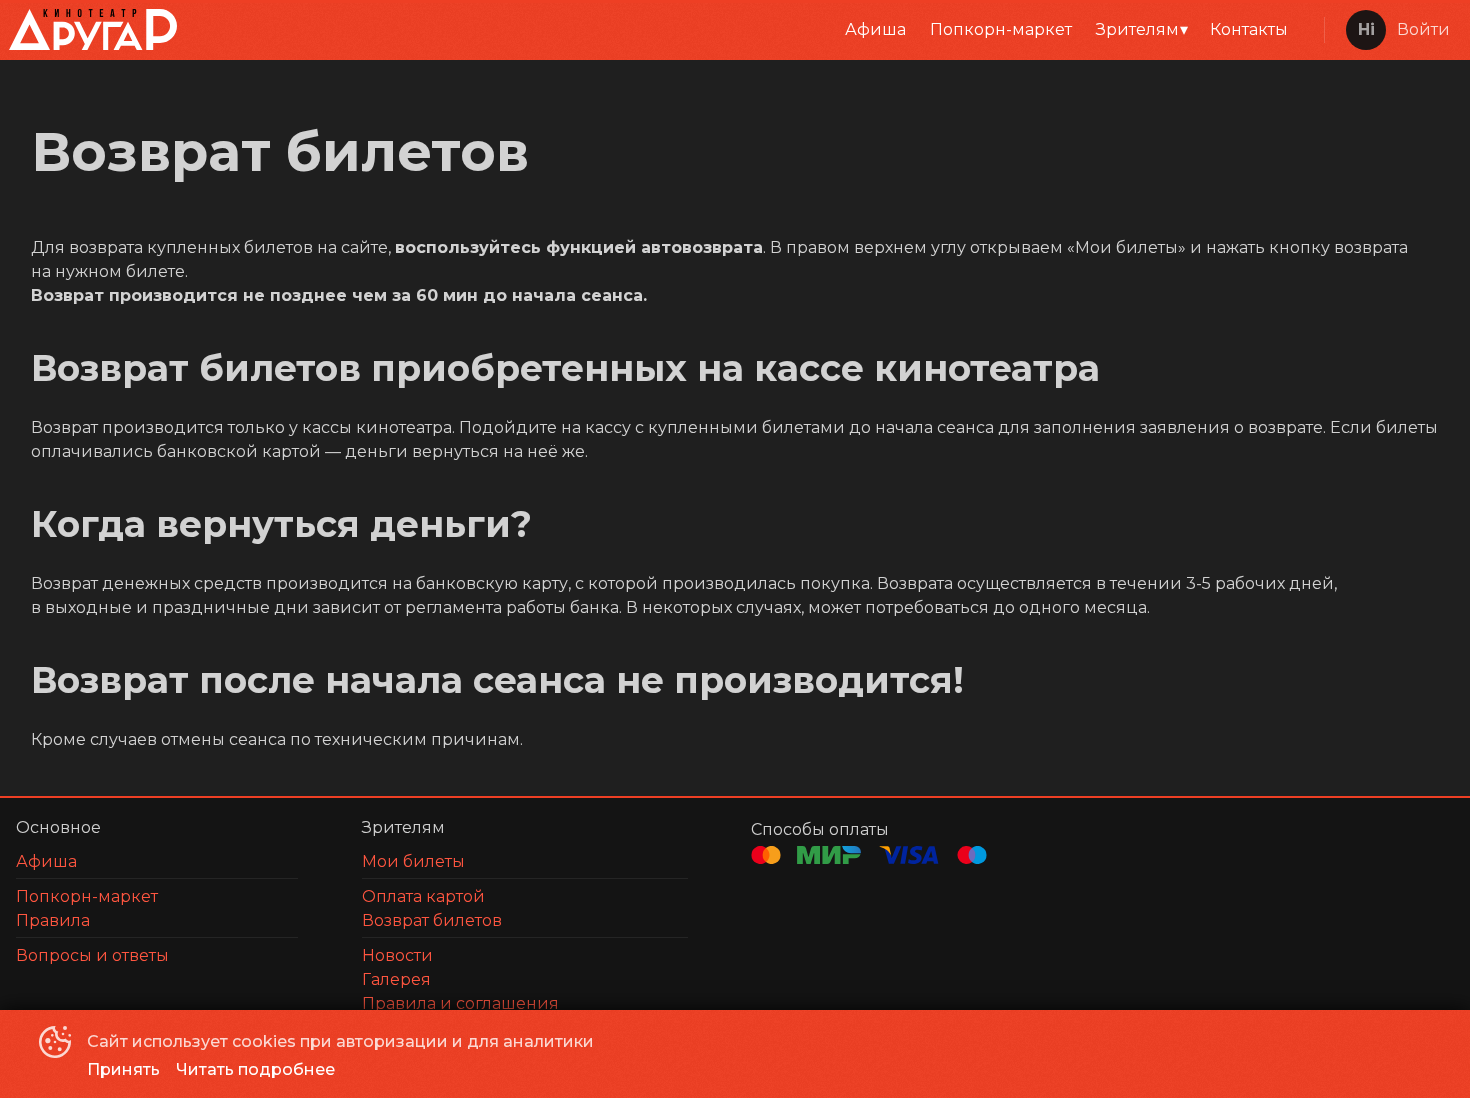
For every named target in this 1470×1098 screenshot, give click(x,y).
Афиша (875, 29)
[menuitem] (875, 30)
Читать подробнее (255, 1069)
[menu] (746, 30)
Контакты (1249, 29)
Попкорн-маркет (1001, 29)
